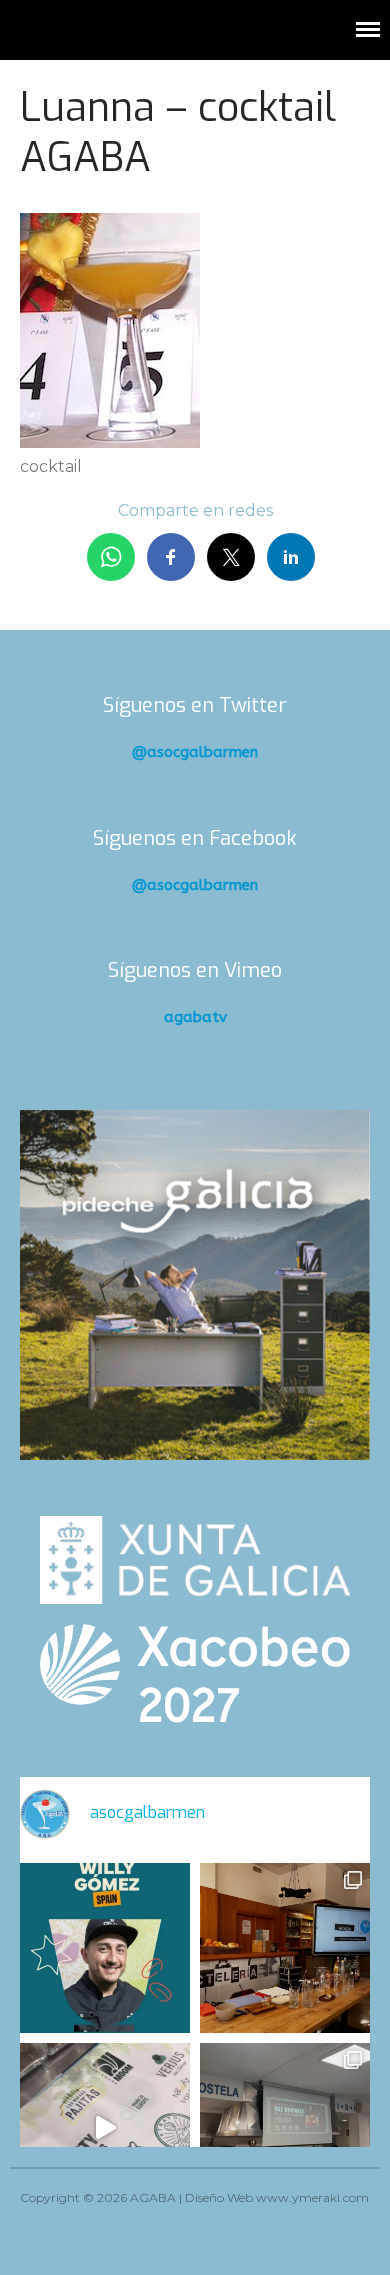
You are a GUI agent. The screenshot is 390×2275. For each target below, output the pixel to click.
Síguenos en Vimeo (195, 970)
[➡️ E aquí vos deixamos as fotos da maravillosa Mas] (285, 2128)
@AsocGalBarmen (195, 752)
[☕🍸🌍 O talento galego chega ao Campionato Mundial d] (105, 1948)
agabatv (195, 1017)
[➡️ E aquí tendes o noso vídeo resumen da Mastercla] (105, 2128)
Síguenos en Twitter (195, 705)
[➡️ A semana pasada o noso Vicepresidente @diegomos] (285, 1948)
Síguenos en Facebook (195, 838)
